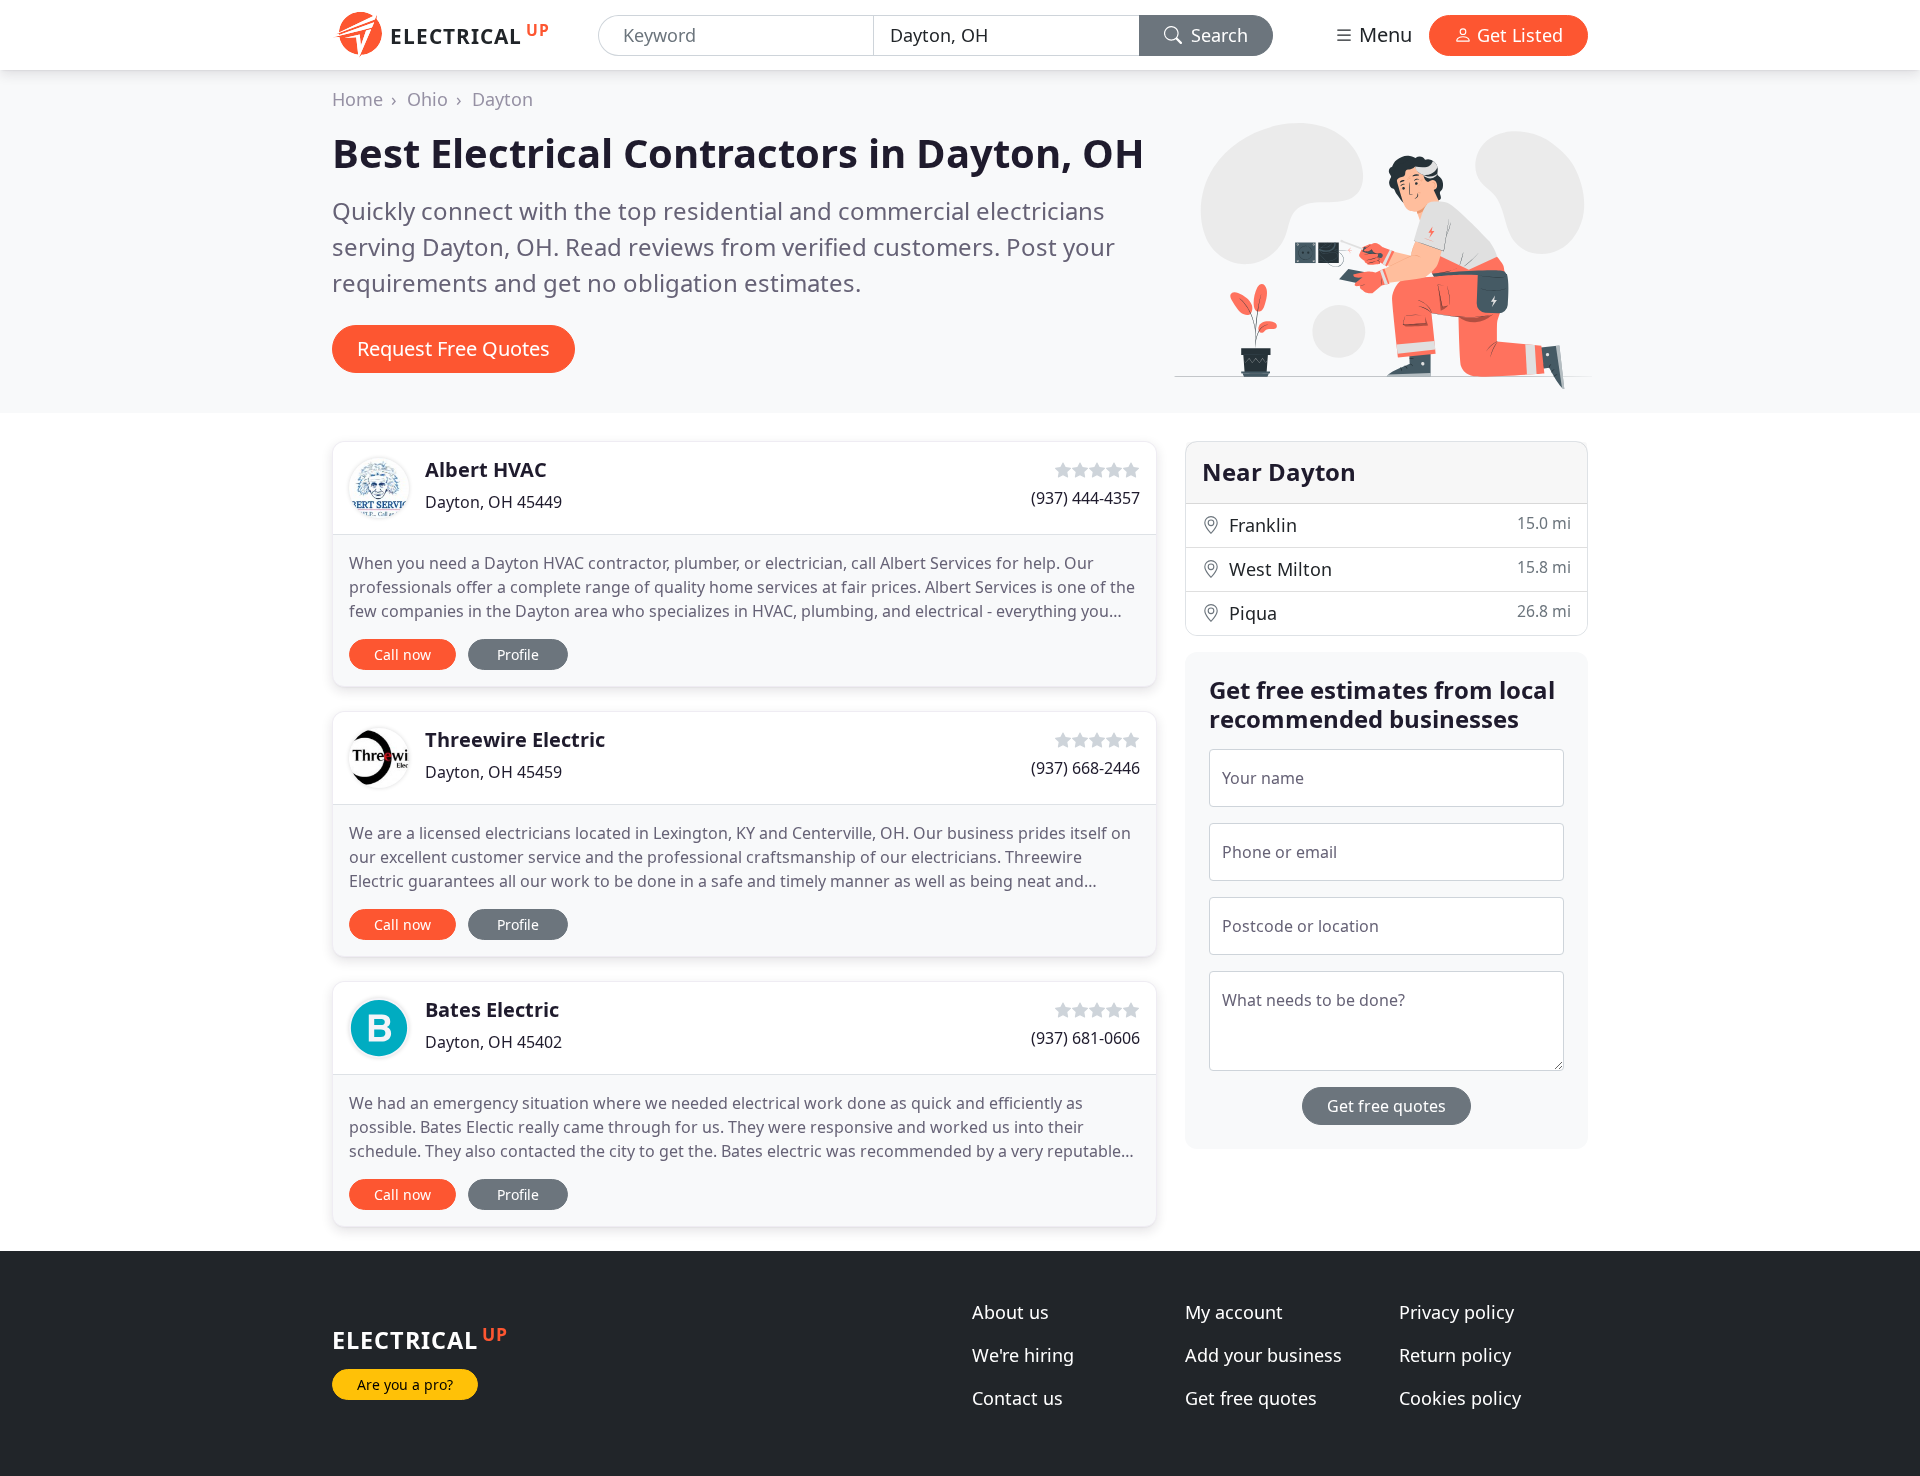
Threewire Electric (515, 739)
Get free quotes (1386, 1106)
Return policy (1455, 1355)
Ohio (427, 99)
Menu (1383, 34)
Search (1217, 35)
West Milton (1397, 568)
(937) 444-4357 (1085, 498)
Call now (402, 654)
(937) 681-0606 (1085, 1038)
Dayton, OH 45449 (493, 502)
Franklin (1397, 524)
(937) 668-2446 (1085, 768)
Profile (518, 654)
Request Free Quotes (453, 348)
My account (1234, 1312)
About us (1010, 1312)
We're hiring (1023, 1355)
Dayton (502, 99)
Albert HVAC (486, 469)
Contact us (1017, 1398)
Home (357, 99)
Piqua (1397, 612)
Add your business (1263, 1355)
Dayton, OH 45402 (493, 1042)
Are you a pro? (405, 1384)
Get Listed (1517, 35)
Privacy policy (1456, 1312)
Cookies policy (1460, 1398)
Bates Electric (492, 1009)
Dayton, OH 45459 (493, 772)
